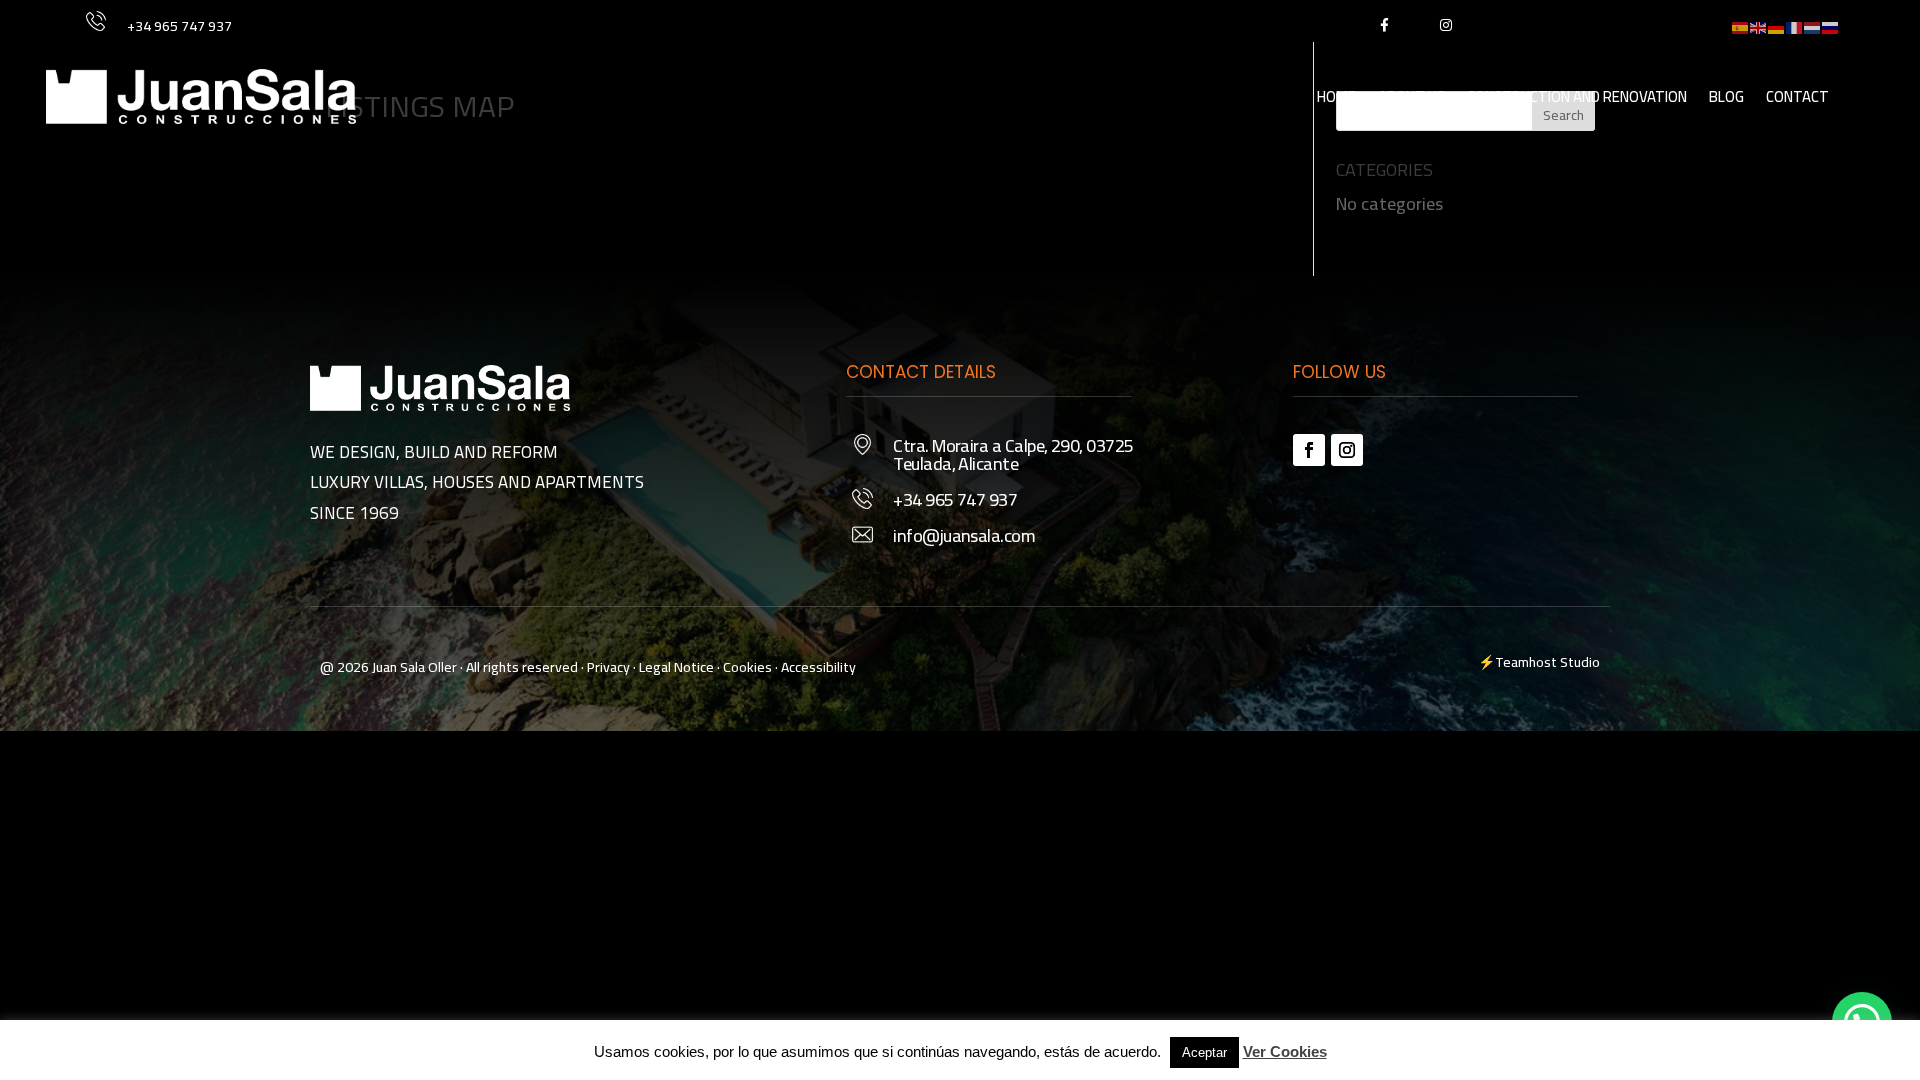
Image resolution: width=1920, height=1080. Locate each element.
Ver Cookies (1285, 1051)
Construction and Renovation (1577, 96)
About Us (1411, 96)
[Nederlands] (1813, 25)
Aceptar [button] (1204, 1052)
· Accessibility (815, 667)
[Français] (1795, 25)
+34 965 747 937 (179, 26)
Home (1336, 96)
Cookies (747, 667)
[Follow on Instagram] (1347, 450)
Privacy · (611, 667)
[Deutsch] (1777, 25)
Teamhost (1526, 662)
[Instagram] (1445, 24)
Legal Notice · (678, 667)
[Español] (1741, 25)
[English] (1759, 25)
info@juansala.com (964, 535)
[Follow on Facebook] (1309, 450)
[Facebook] (1383, 24)
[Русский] (1831, 25)
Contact (1797, 96)
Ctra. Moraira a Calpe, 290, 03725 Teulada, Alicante (1013, 454)
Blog (1726, 96)
